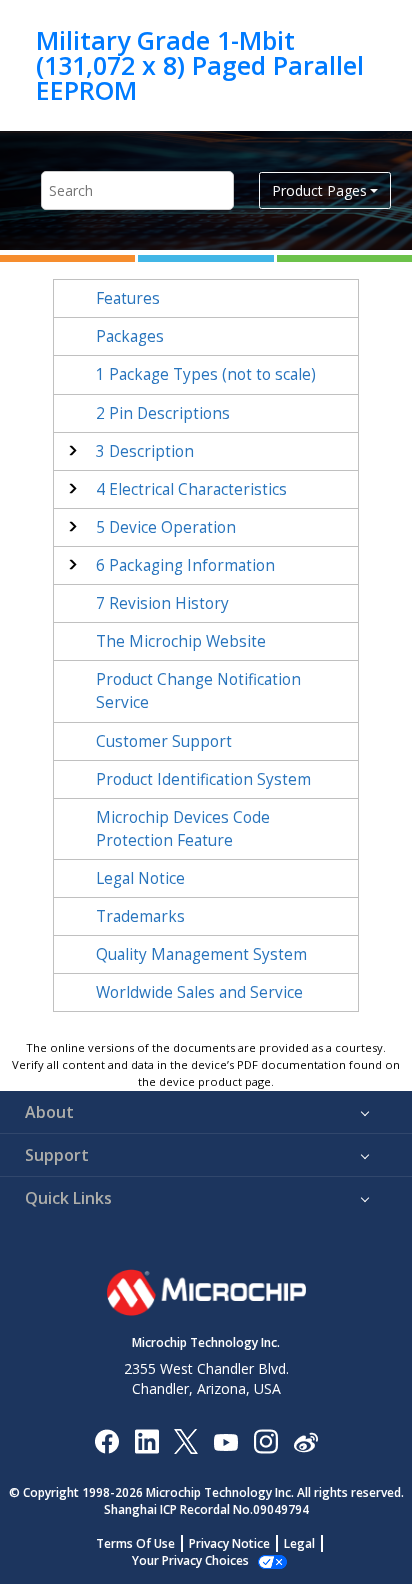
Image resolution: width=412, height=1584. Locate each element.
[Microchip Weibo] (305, 1441)
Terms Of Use (135, 1543)
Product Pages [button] (319, 190)
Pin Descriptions (163, 413)
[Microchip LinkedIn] (146, 1440)
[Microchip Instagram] (265, 1440)
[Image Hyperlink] (225, 1441)
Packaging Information (185, 565)
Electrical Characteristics (191, 489)
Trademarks (140, 916)
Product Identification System (203, 779)
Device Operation (166, 527)
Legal (299, 1543)
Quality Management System (201, 954)
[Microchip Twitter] (186, 1440)
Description (145, 451)
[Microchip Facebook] (106, 1440)
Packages (130, 336)
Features (128, 298)
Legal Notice (140, 878)
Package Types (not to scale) (206, 374)
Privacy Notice (229, 1543)
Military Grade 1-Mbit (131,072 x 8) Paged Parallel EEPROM (200, 65)
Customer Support (164, 741)
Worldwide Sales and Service (199, 992)
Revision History (162, 603)
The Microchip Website (181, 641)
